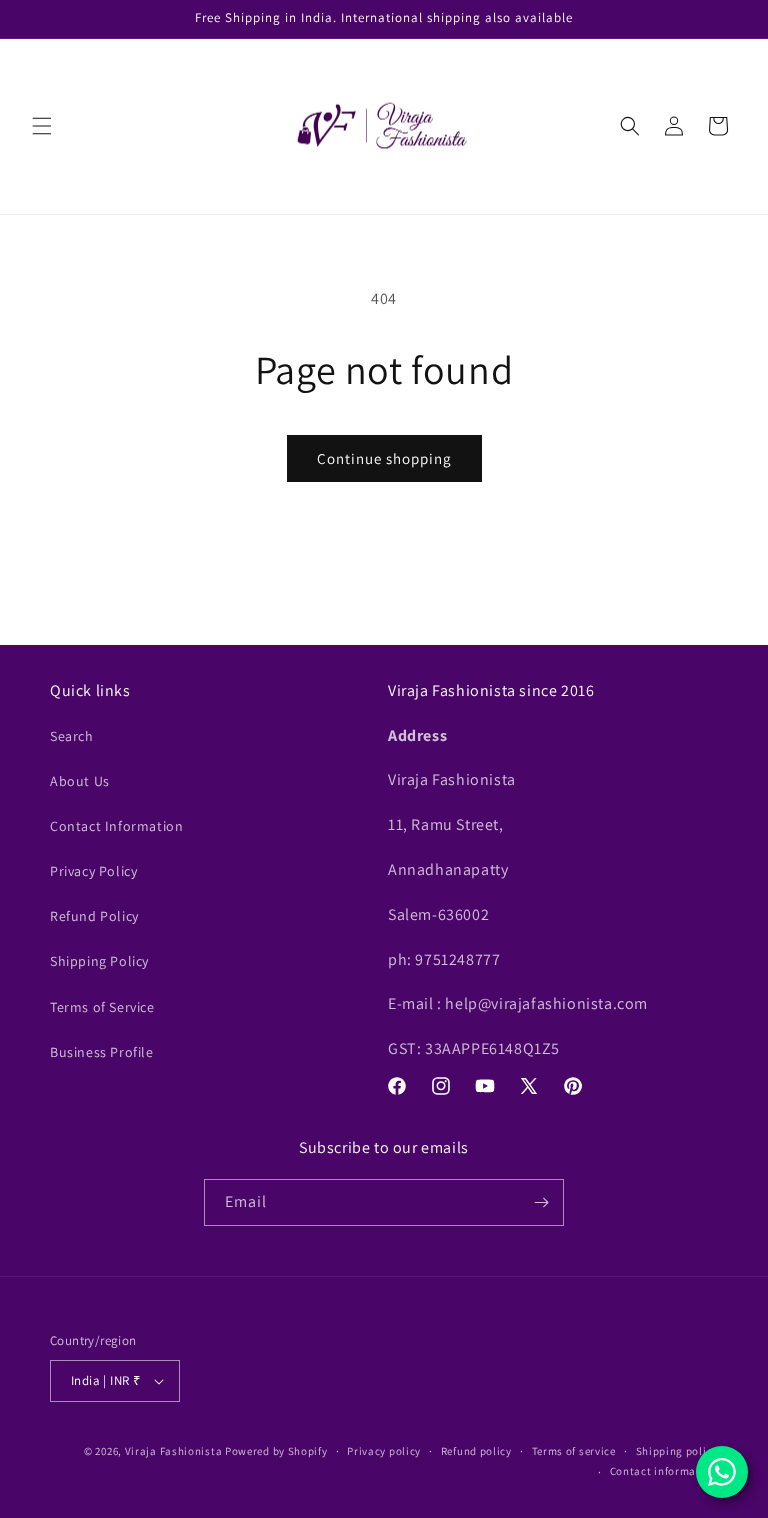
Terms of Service (102, 1007)
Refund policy (476, 1451)
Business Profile (102, 1052)
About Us (80, 781)
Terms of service (574, 1451)
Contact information (664, 1471)
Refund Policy (94, 916)
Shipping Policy (99, 961)
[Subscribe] (541, 1202)
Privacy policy (384, 1451)
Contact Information (116, 826)
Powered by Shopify (276, 1451)
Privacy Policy (93, 871)
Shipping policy (677, 1451)
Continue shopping (384, 458)
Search (72, 736)
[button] (42, 126)
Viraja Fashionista (175, 1451)
